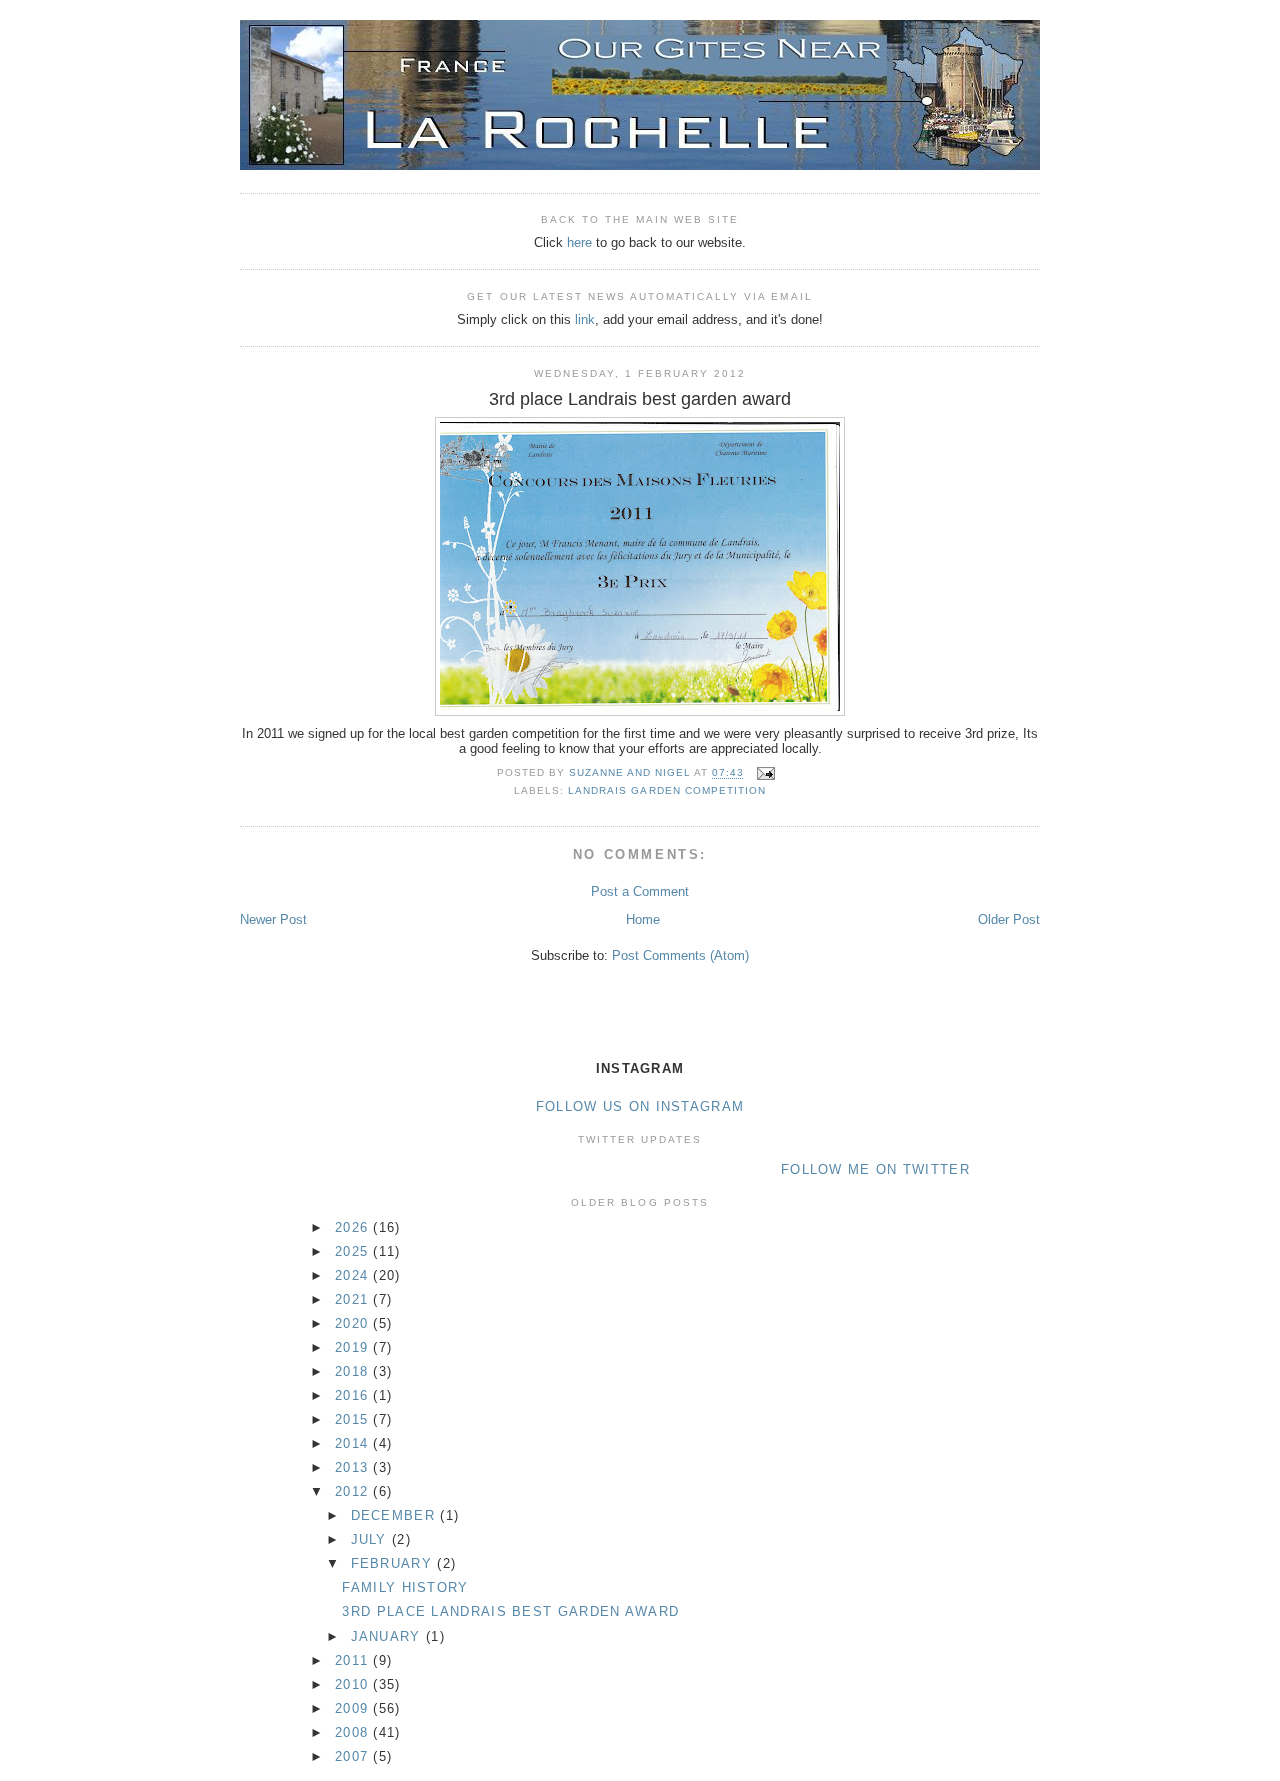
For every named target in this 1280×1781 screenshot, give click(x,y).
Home (643, 919)
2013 (354, 1467)
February (394, 1563)
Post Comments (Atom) (680, 955)
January (388, 1636)
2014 (354, 1443)
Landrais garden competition (666, 790)
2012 (354, 1491)
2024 (354, 1275)
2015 (354, 1419)
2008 (354, 1732)
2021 (354, 1299)
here (579, 242)
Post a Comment (640, 891)
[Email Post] (765, 773)
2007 (354, 1756)
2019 (354, 1347)
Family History (405, 1587)
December (396, 1515)
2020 (354, 1323)
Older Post (1009, 919)
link (585, 319)
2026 (354, 1227)
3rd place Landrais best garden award (510, 1611)
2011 (354, 1660)
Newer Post (273, 919)
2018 (354, 1371)
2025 (354, 1251)
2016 (354, 1395)
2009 (354, 1708)
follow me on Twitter (875, 1169)
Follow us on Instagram (640, 1106)
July (372, 1539)
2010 (354, 1684)
